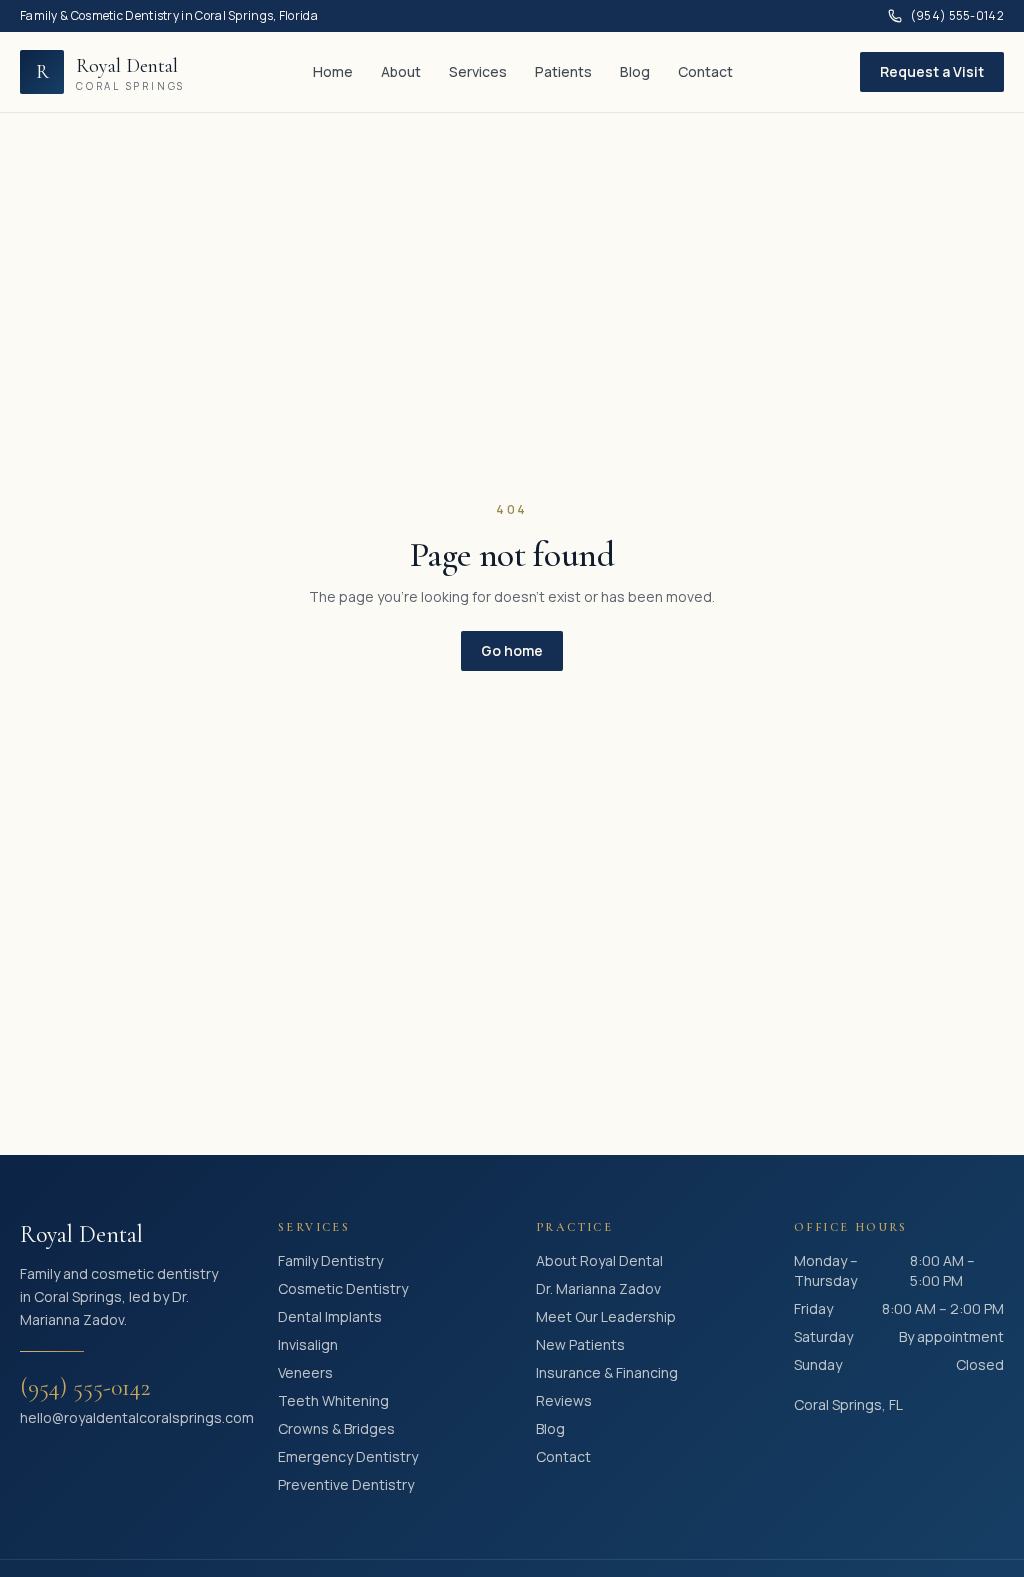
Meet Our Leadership (606, 1316)
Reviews (564, 1400)
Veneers (305, 1372)
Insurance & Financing (607, 1372)
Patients (563, 71)
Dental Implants (330, 1316)
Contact (705, 71)
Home (333, 71)
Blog (635, 71)
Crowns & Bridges (336, 1428)
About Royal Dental (599, 1260)
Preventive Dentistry (346, 1484)
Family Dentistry (330, 1260)
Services (478, 71)
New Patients (580, 1344)
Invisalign (308, 1344)
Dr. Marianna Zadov (598, 1288)
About (401, 71)
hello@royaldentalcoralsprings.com (125, 1417)
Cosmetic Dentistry (343, 1288)
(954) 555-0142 (957, 16)
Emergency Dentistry (348, 1456)
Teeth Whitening (333, 1400)
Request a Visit (932, 71)
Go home (512, 650)
